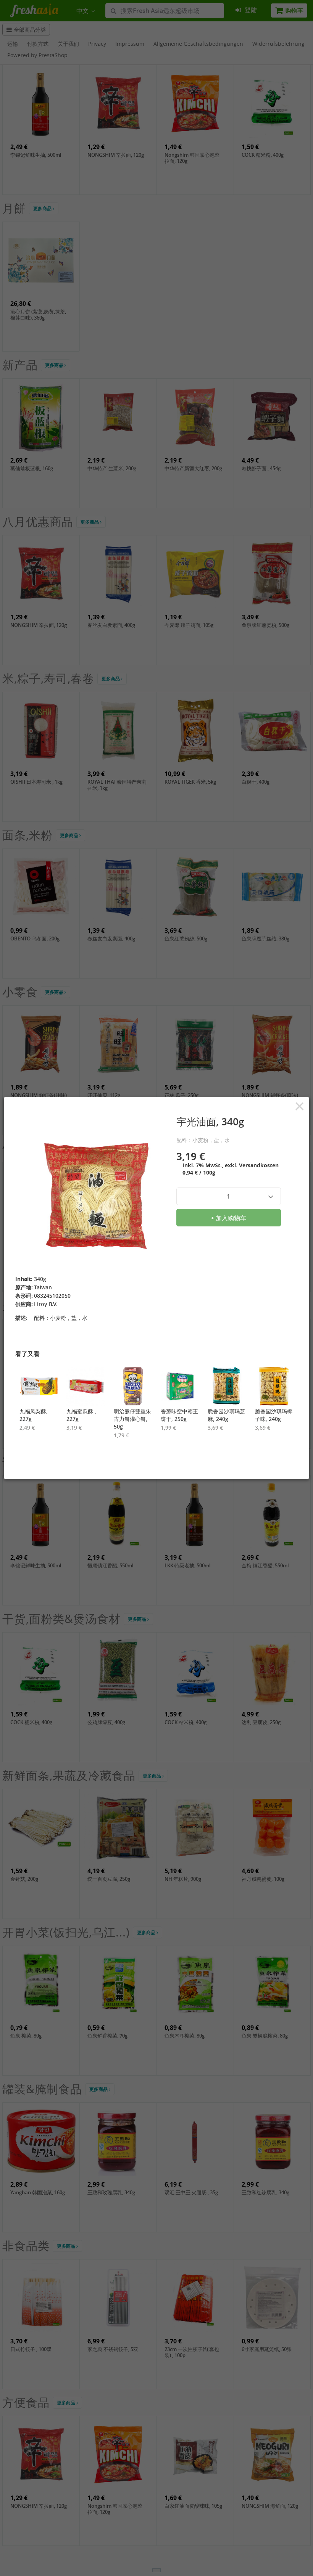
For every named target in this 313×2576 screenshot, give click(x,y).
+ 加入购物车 (228, 1218)
